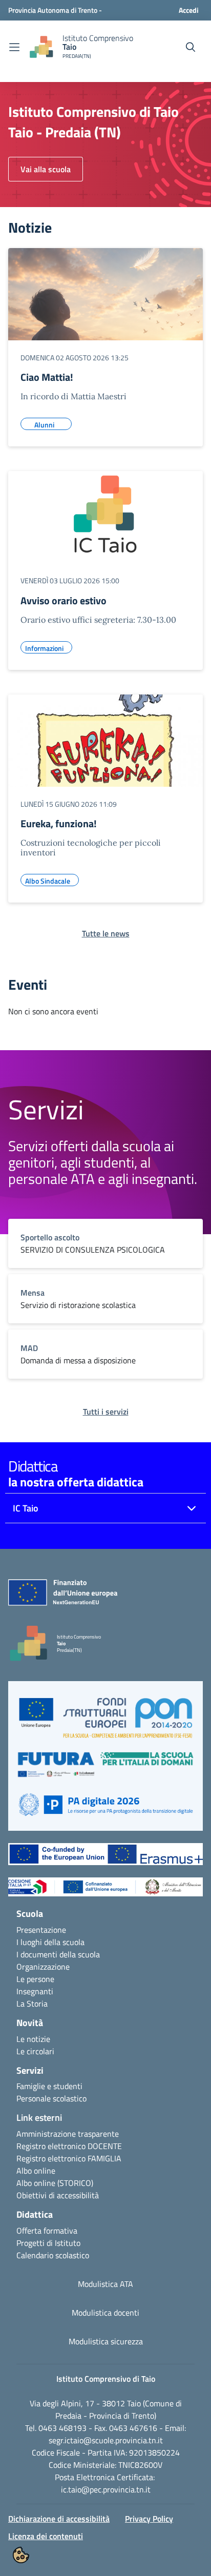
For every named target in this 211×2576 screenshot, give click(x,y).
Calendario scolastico (53, 2255)
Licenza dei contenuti (46, 2536)
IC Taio (26, 1508)
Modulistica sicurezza (106, 2341)
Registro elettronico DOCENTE (69, 2146)
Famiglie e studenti (49, 2086)
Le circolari (35, 2051)
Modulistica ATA (105, 2284)
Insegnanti (35, 1991)
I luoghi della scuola (50, 1942)
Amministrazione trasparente (68, 2134)
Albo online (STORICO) (55, 2183)
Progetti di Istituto (48, 2243)
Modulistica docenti (105, 2313)
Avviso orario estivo (64, 600)
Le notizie (33, 2039)
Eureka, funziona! (59, 823)
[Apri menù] (14, 47)
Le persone (35, 1979)
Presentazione (41, 1930)
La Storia (32, 2003)
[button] (105, 1722)
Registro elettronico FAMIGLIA (69, 2158)
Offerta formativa (47, 2231)
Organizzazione (43, 1967)
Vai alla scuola (46, 169)
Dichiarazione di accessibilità (59, 2519)
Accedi (189, 10)
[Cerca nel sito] (191, 47)
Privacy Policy (149, 2519)
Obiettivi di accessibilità (58, 2195)
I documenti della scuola (58, 1954)
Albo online (36, 2171)
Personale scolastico (51, 2098)
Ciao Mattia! (47, 377)
